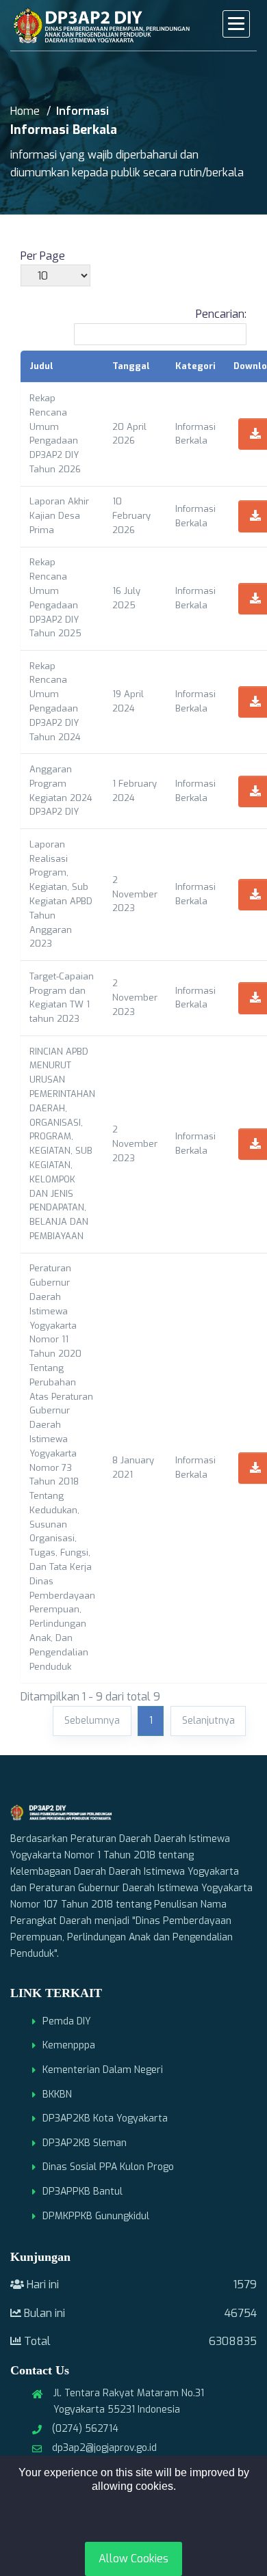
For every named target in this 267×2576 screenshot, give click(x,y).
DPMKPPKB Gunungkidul (96, 2216)
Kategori (195, 366)
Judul (41, 366)
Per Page (43, 256)
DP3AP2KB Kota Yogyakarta (105, 2118)
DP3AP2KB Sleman (85, 2143)
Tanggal (131, 366)
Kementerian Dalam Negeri (103, 2070)
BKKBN (57, 2094)
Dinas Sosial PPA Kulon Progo (108, 2167)
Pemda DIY (67, 2021)
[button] (236, 24)
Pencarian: (221, 314)
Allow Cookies (133, 2559)
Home (25, 111)
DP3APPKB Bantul (82, 2192)
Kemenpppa (69, 2045)
